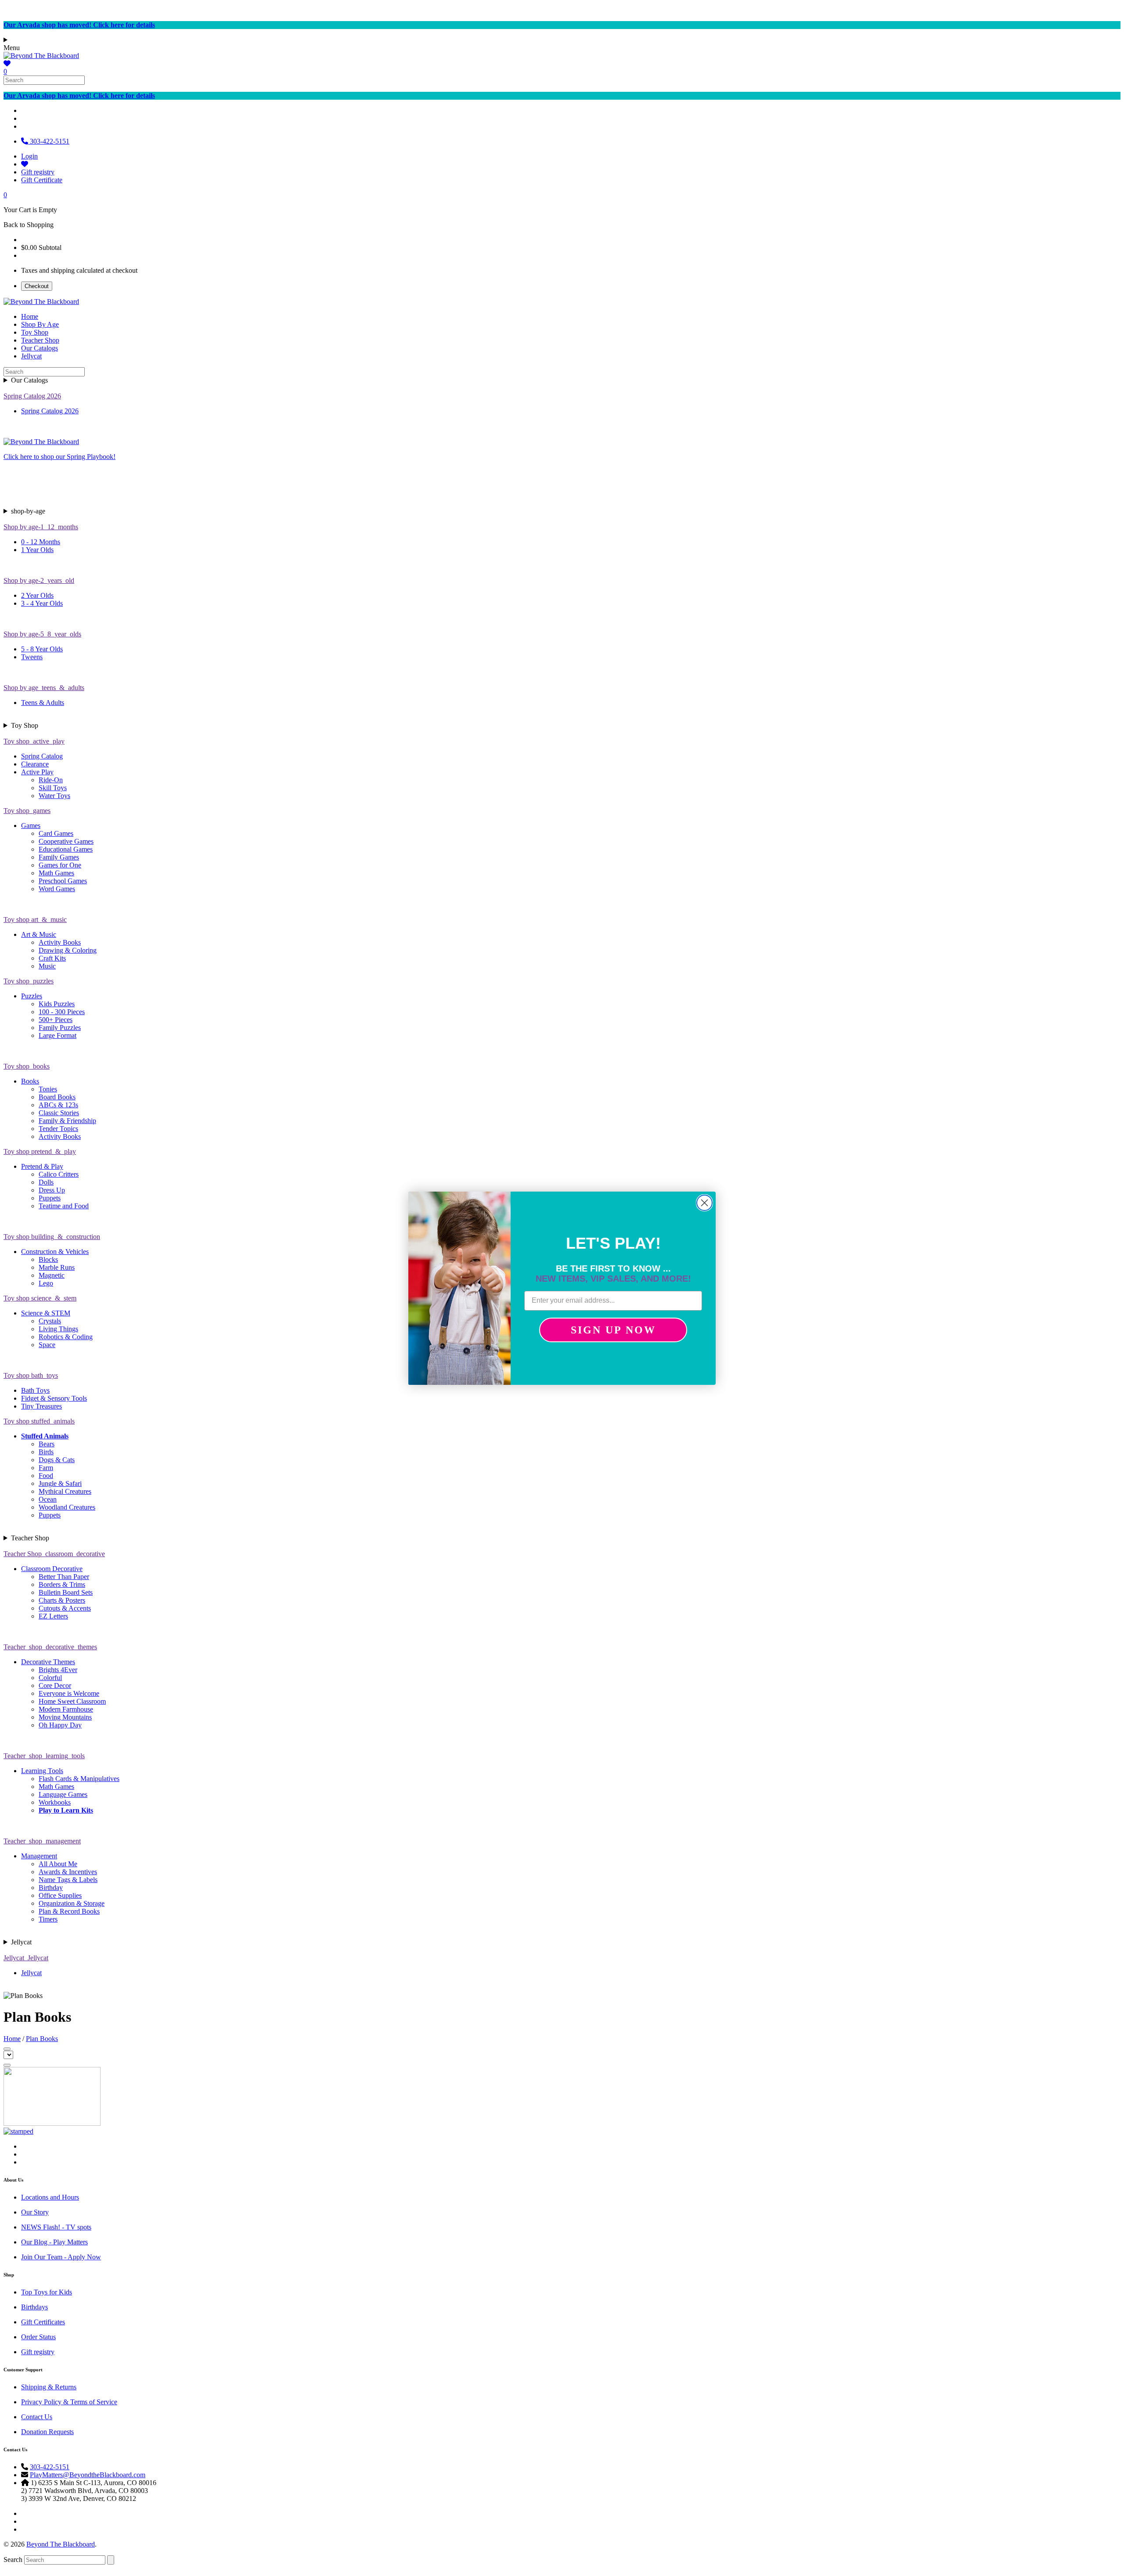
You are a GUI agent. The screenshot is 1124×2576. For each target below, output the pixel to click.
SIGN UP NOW (613, 1330)
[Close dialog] (704, 1203)
